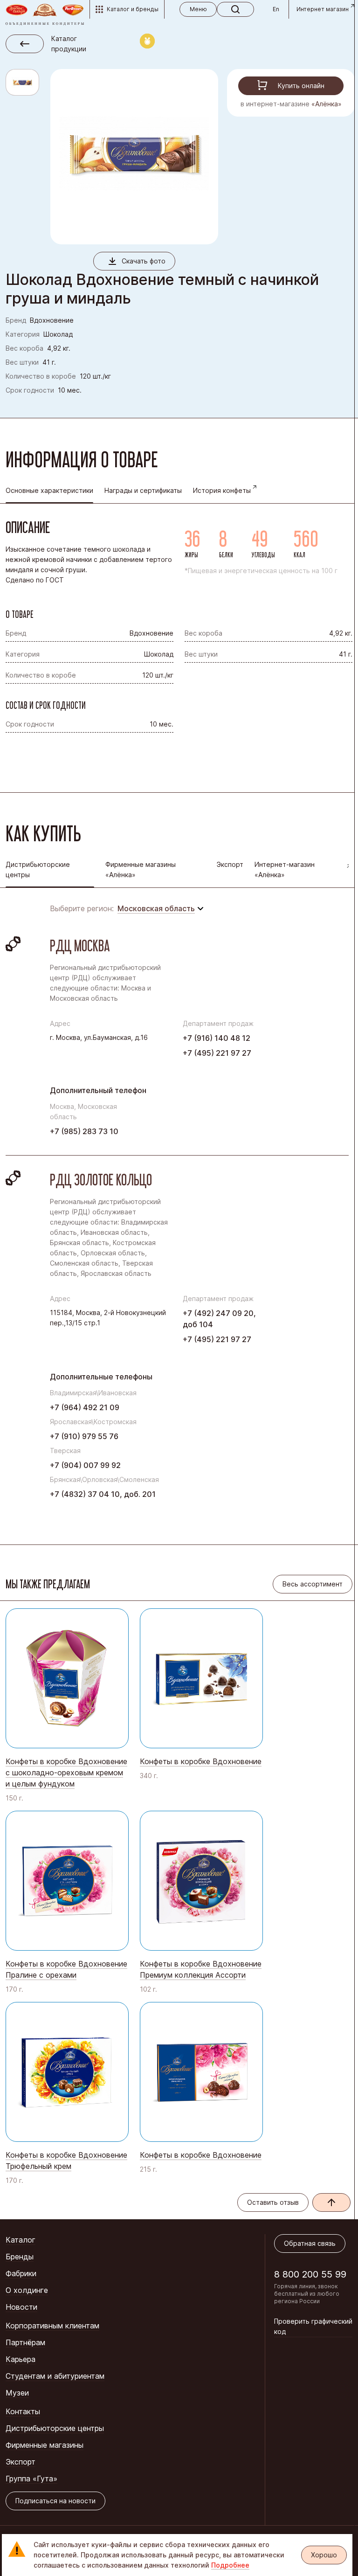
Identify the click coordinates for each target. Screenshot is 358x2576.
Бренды (20, 2257)
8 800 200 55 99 (310, 2274)
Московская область (156, 908)
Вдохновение (52, 320)
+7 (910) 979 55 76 (84, 1436)
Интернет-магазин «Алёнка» (285, 869)
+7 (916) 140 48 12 (217, 1038)
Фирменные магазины (45, 2445)
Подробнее (230, 2565)
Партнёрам (25, 2342)
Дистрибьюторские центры (55, 2428)
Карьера (21, 2359)
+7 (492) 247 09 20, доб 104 (219, 1319)
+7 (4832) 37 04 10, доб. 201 (103, 1494)
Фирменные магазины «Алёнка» (141, 869)
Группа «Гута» (31, 2479)
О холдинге (27, 2290)
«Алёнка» (327, 104)
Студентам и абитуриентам (55, 2376)
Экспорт (230, 864)
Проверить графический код (313, 2326)
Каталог (21, 2240)
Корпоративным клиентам (52, 2326)
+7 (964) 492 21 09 (85, 1407)
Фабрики (21, 2273)
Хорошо (324, 2555)
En (276, 9)
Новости (21, 2307)
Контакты (23, 2411)
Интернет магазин (323, 9)
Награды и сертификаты (143, 490)
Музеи (17, 2393)
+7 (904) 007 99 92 (85, 1465)
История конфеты (222, 490)
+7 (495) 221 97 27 (217, 1053)
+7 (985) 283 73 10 (84, 1131)
